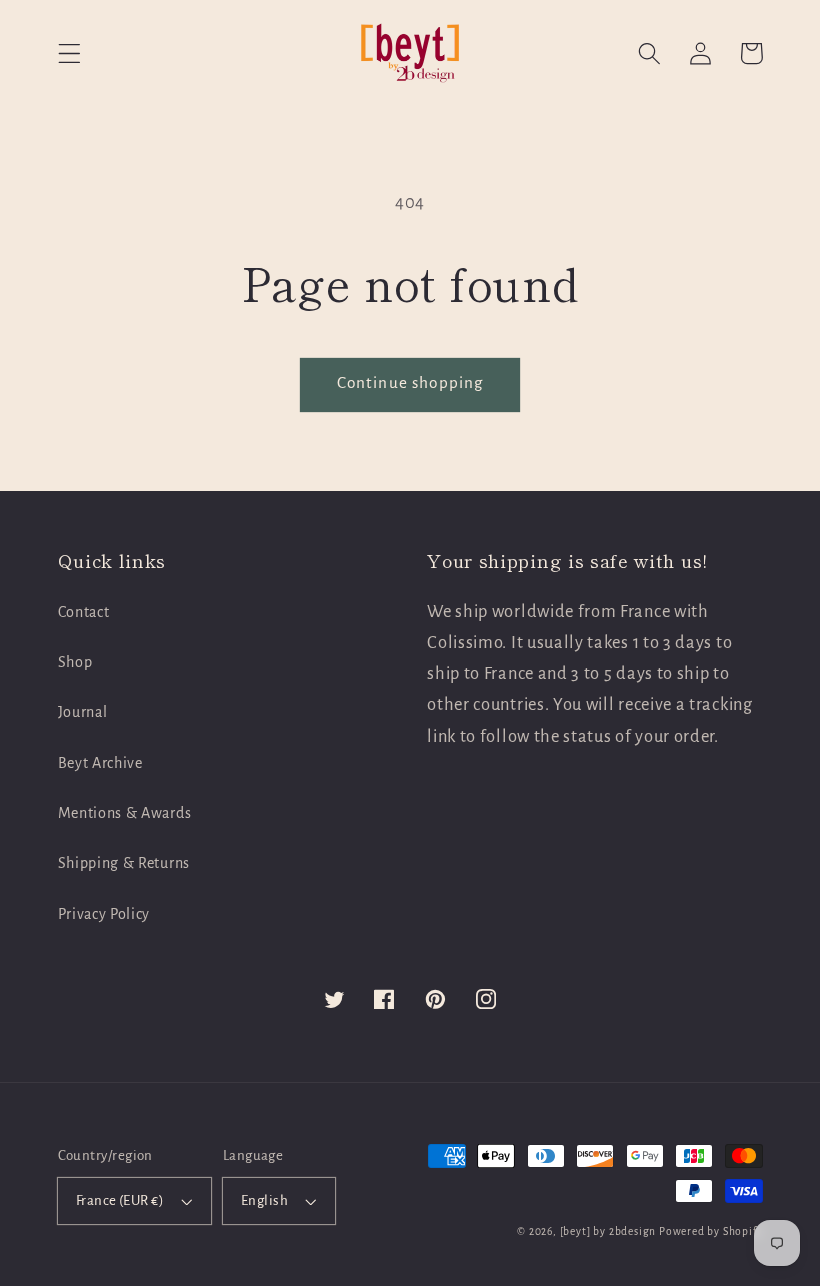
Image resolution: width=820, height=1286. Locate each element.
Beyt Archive (100, 763)
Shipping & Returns (124, 863)
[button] (69, 53)
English (264, 1200)
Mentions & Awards (125, 813)
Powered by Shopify (711, 1231)
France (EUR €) (120, 1200)
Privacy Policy (104, 914)
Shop (75, 662)
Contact (84, 612)
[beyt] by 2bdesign (608, 1231)
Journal (83, 712)
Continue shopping (410, 382)
